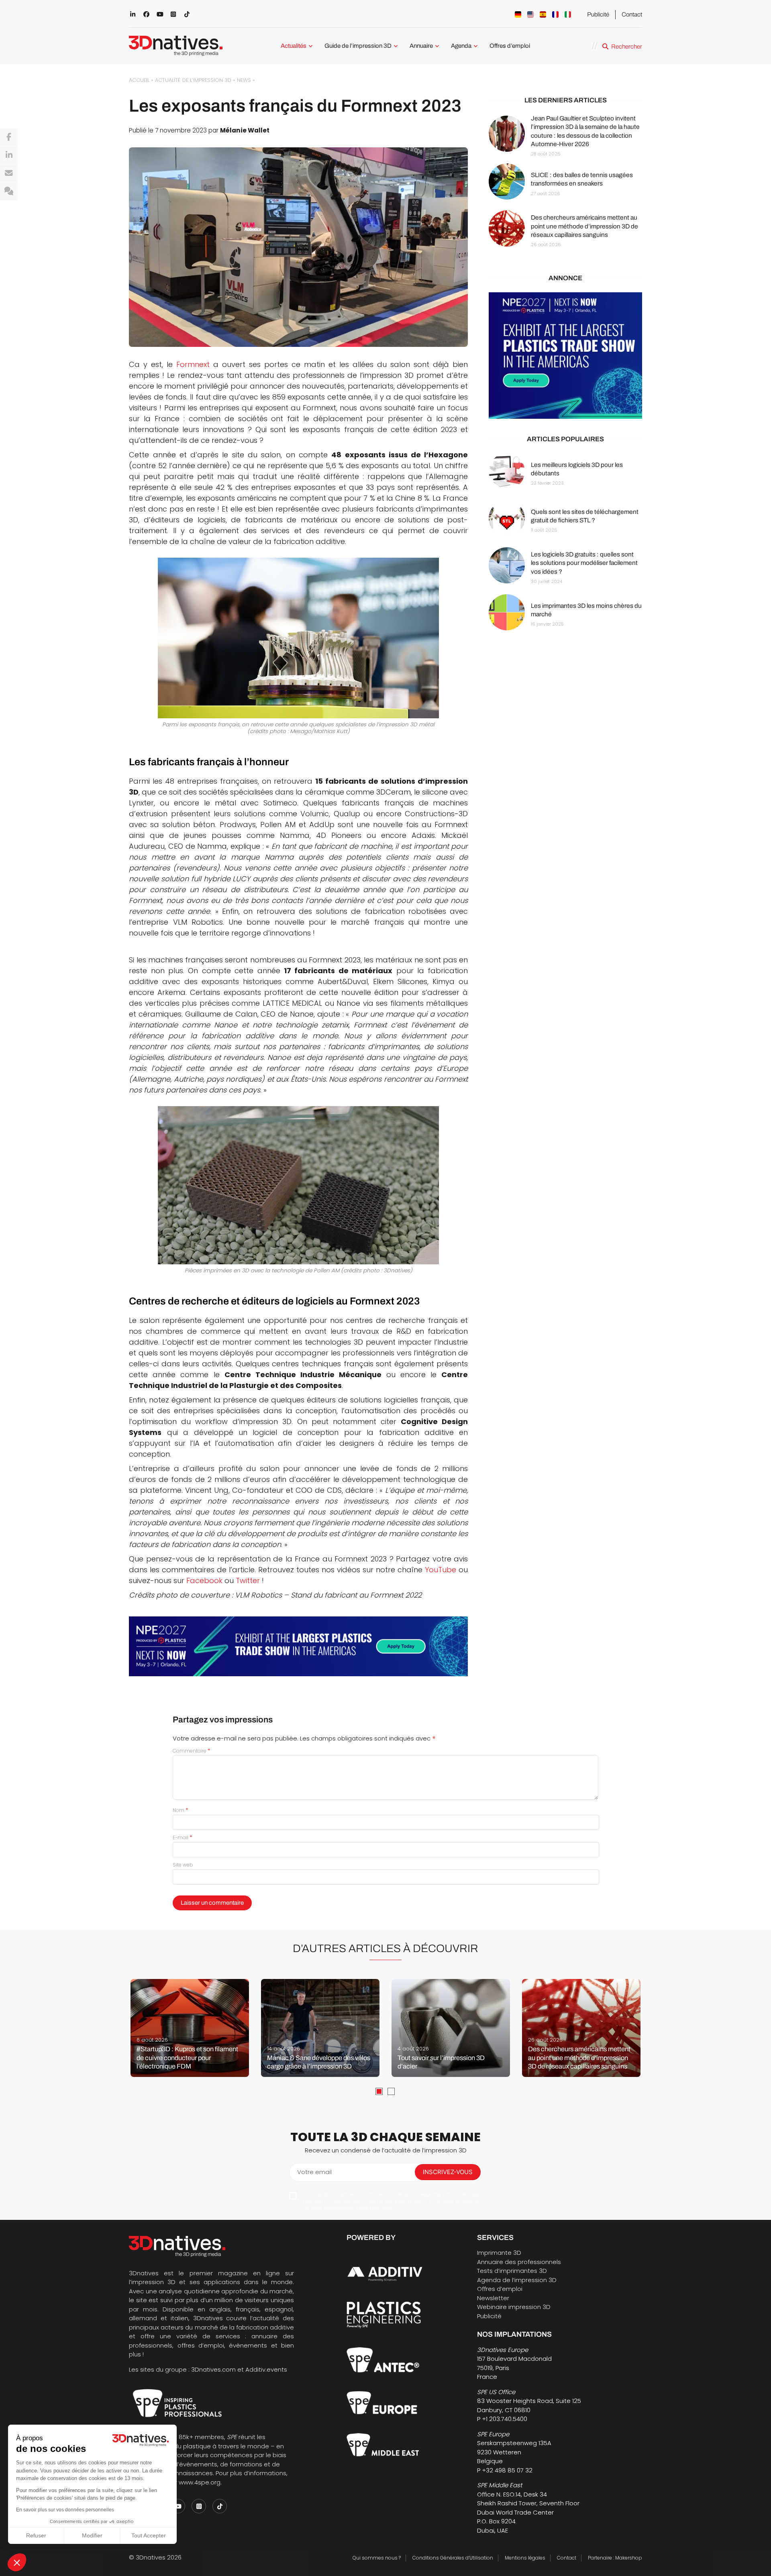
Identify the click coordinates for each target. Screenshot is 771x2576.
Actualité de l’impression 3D (193, 80)
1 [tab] (379, 2091)
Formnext (193, 364)
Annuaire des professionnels (519, 2262)
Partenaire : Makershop (615, 2558)
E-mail (183, 1837)
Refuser (36, 2535)
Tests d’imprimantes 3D (512, 2271)
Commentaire (192, 1751)
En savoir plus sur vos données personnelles (65, 2510)
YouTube (441, 1570)
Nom (181, 1810)
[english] (530, 14)
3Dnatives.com (213, 2369)
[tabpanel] (190, 2028)
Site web (183, 1865)
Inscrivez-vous (448, 2172)
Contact (632, 14)
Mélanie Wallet (245, 130)
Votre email (314, 2172)
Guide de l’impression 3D (358, 46)
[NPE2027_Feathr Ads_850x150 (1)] (298, 1646)
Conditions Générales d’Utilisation (453, 2558)
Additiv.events (266, 2369)
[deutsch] (518, 14)
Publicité (598, 14)
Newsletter (493, 2298)
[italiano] (568, 14)
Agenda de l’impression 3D (517, 2280)
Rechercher (627, 47)
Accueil (139, 80)
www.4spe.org (200, 2482)
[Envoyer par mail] (9, 173)
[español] (543, 14)
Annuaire (421, 46)
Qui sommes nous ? (377, 2558)
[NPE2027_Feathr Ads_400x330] (565, 356)
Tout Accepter (149, 2535)
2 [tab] (391, 2091)
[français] (555, 14)
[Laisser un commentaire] (9, 192)
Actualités (294, 46)
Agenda (461, 46)
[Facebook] (9, 137)
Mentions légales (525, 2558)
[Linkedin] (9, 155)
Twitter (248, 1580)
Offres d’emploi (510, 46)
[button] (17, 2562)
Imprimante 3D (499, 2253)
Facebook (204, 1580)
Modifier (92, 2535)
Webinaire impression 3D (514, 2307)
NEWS (244, 80)
